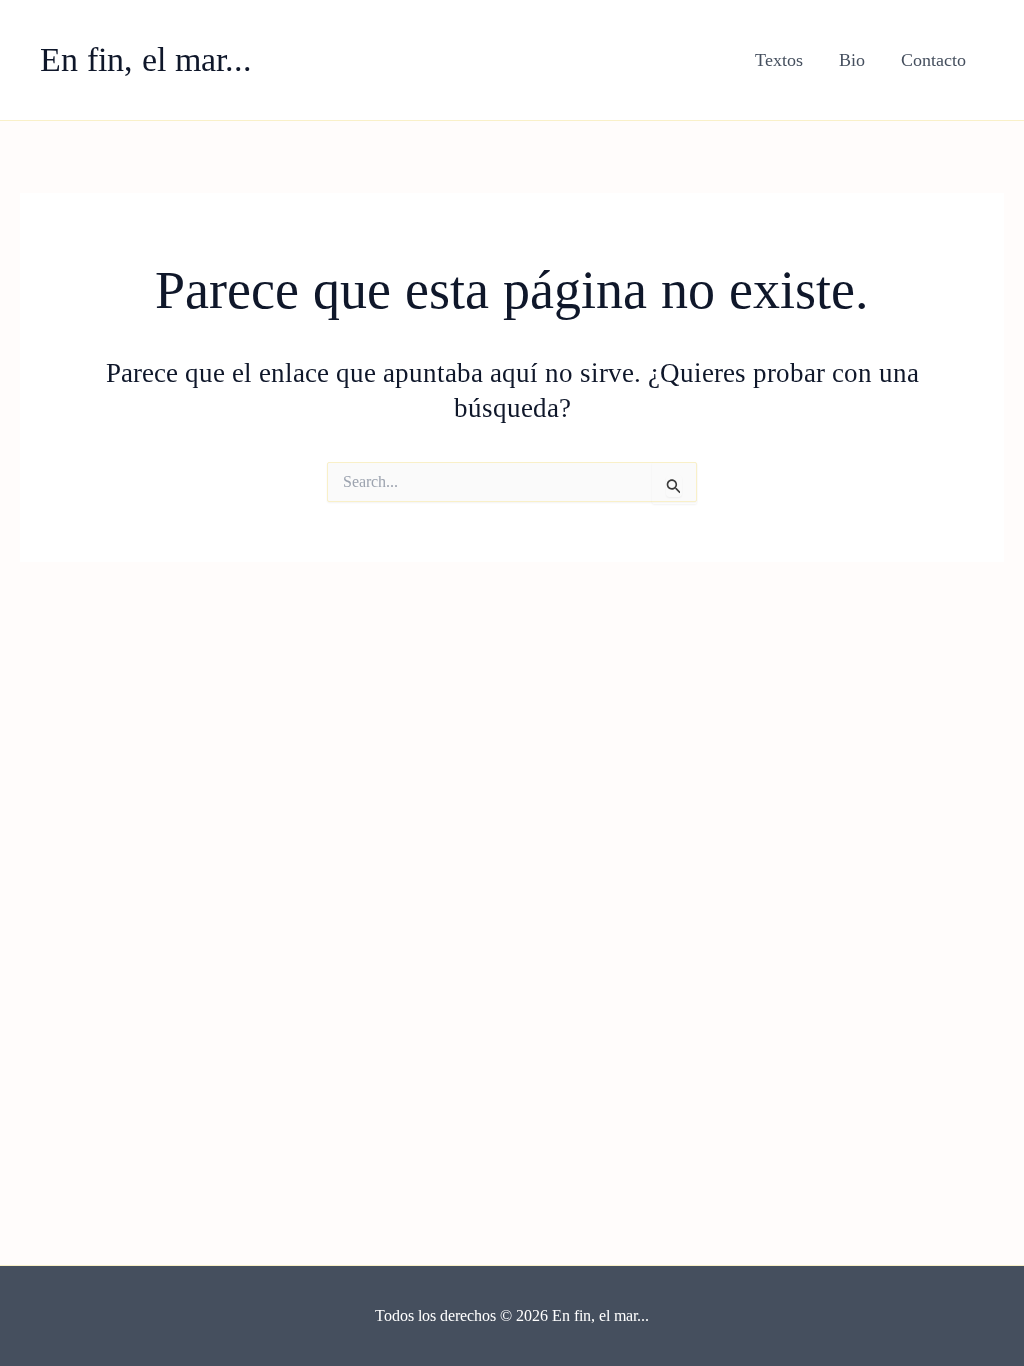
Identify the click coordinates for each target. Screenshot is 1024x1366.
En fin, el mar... (146, 59)
